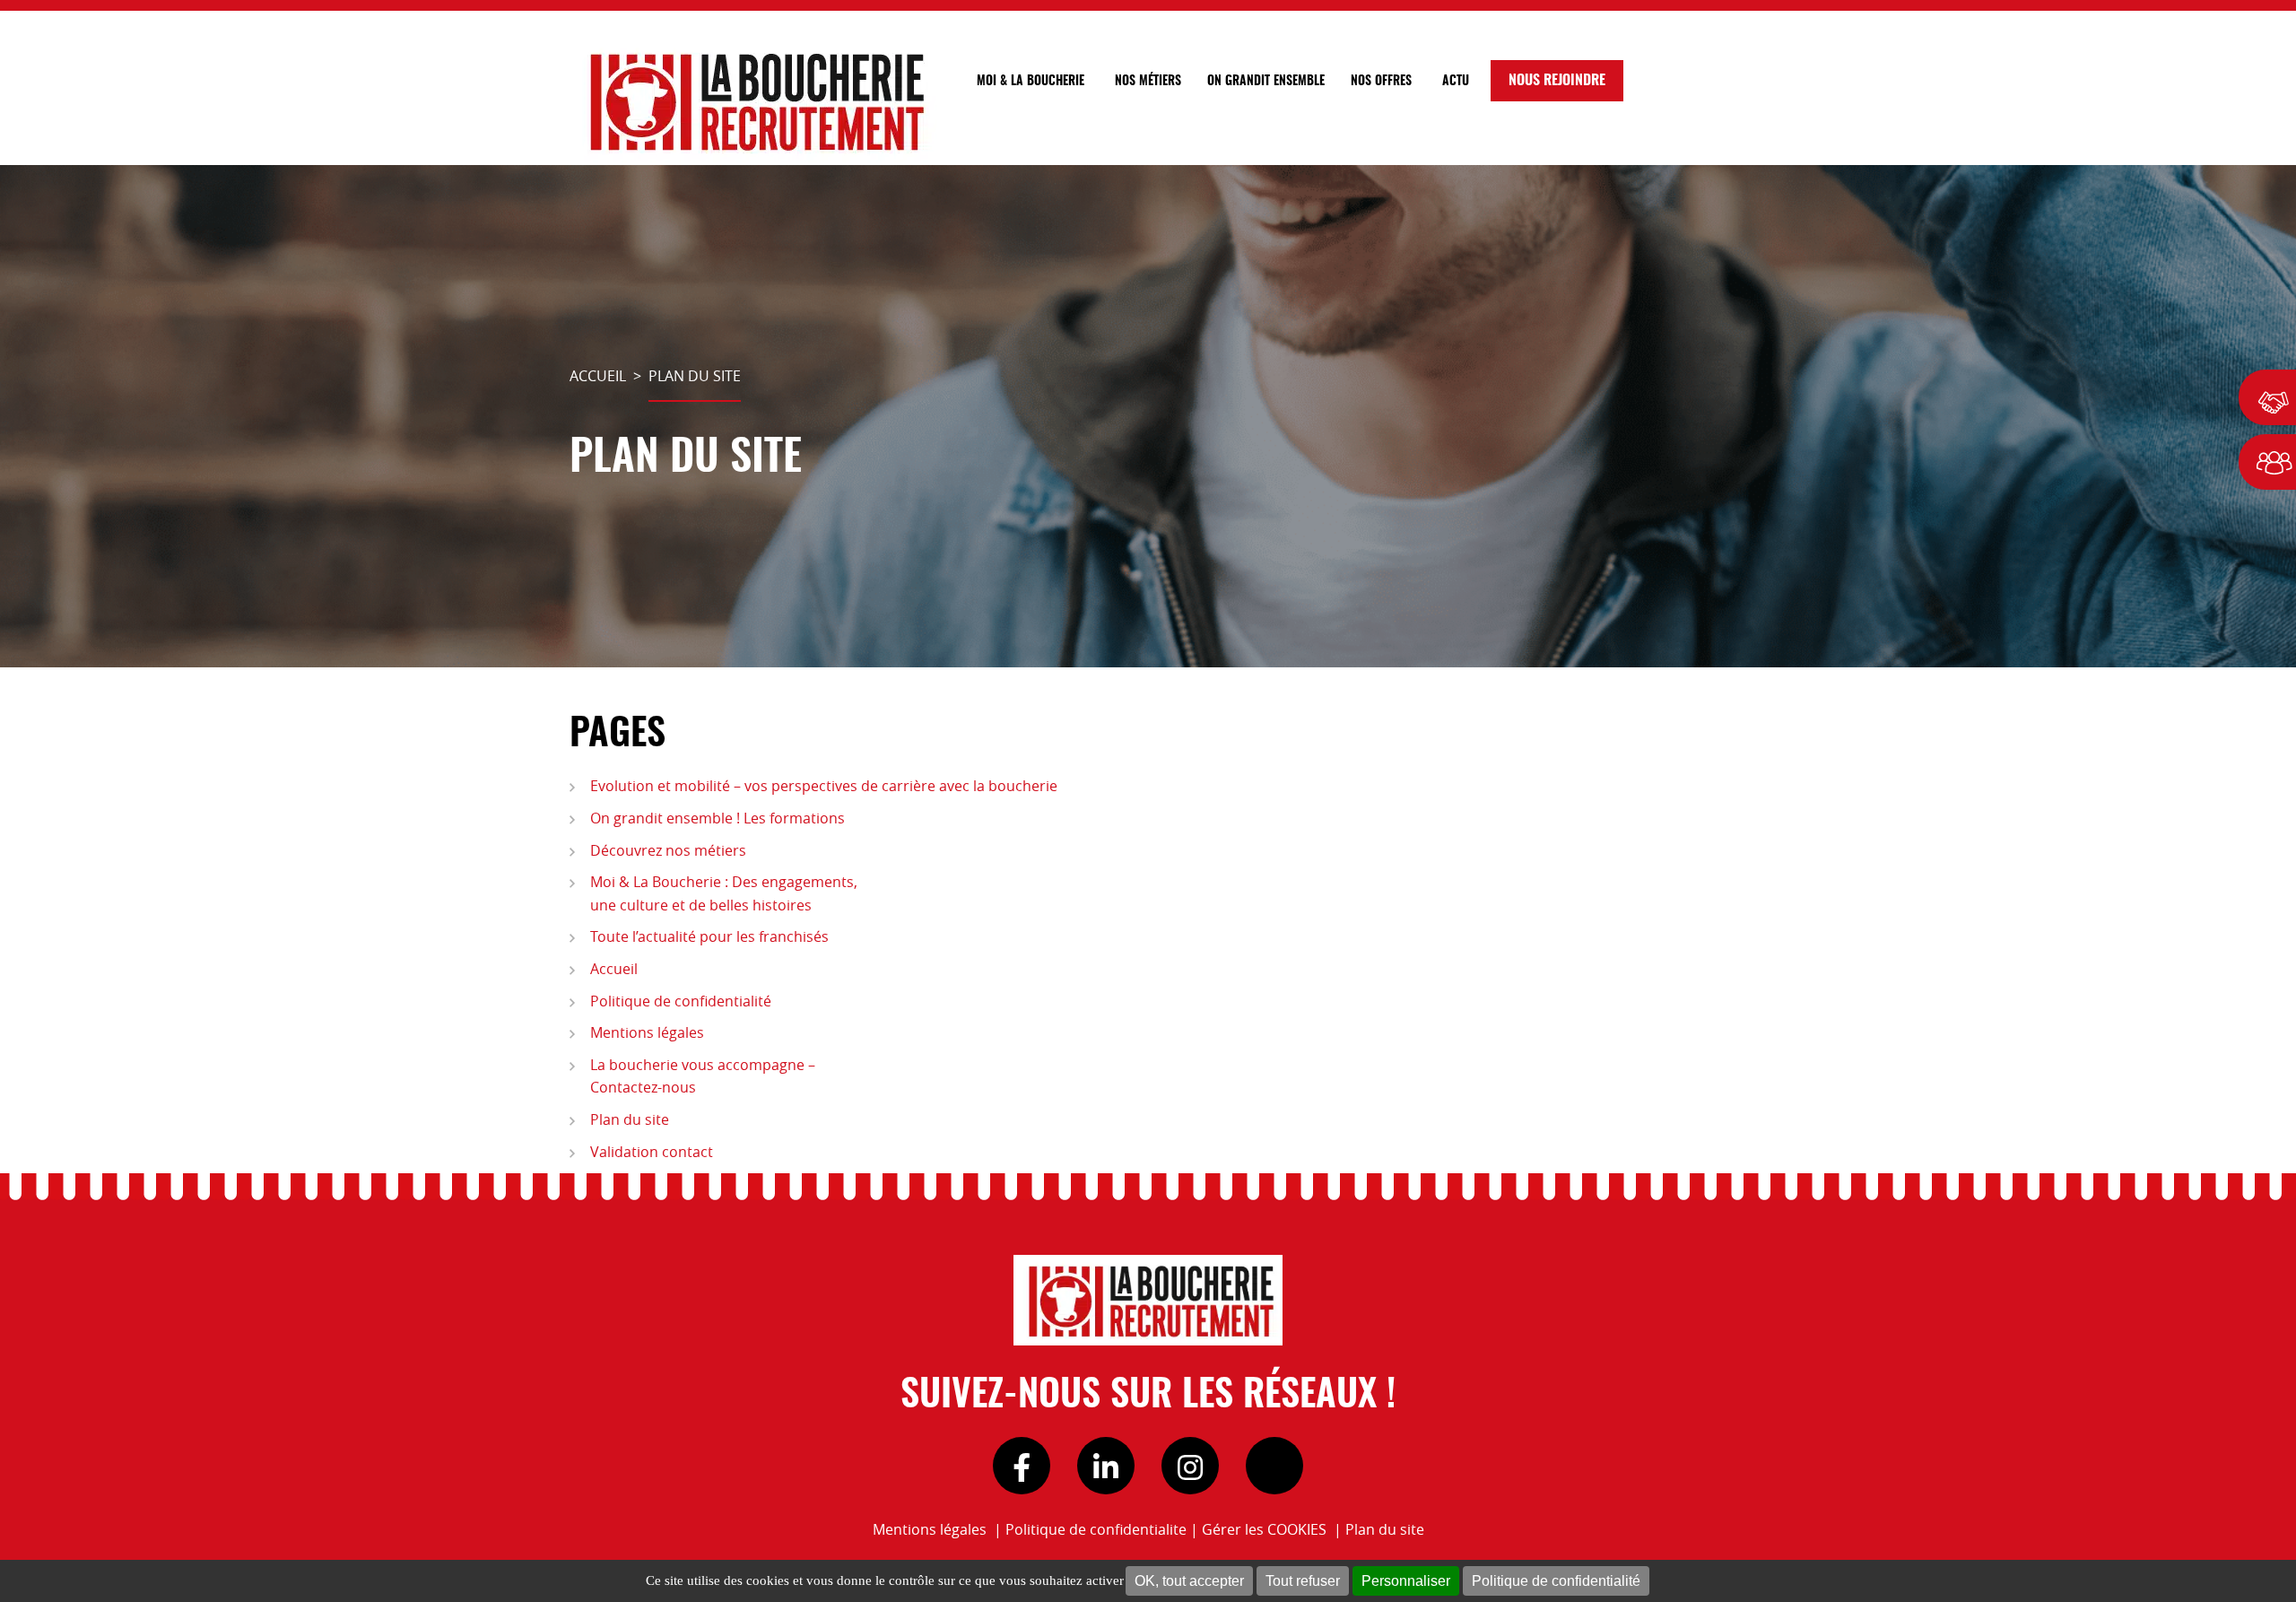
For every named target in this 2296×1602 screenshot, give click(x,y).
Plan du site (630, 1119)
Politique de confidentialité (1556, 1581)
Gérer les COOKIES (1264, 1529)
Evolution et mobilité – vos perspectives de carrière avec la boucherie (824, 786)
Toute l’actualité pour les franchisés (709, 936)
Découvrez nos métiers (668, 850)
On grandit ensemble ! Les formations (717, 818)
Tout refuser (1303, 1581)
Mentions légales (647, 1032)
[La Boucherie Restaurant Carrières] (753, 100)
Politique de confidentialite (1096, 1529)
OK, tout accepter (1189, 1581)
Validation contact (652, 1152)
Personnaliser (1406, 1581)
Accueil (614, 969)
